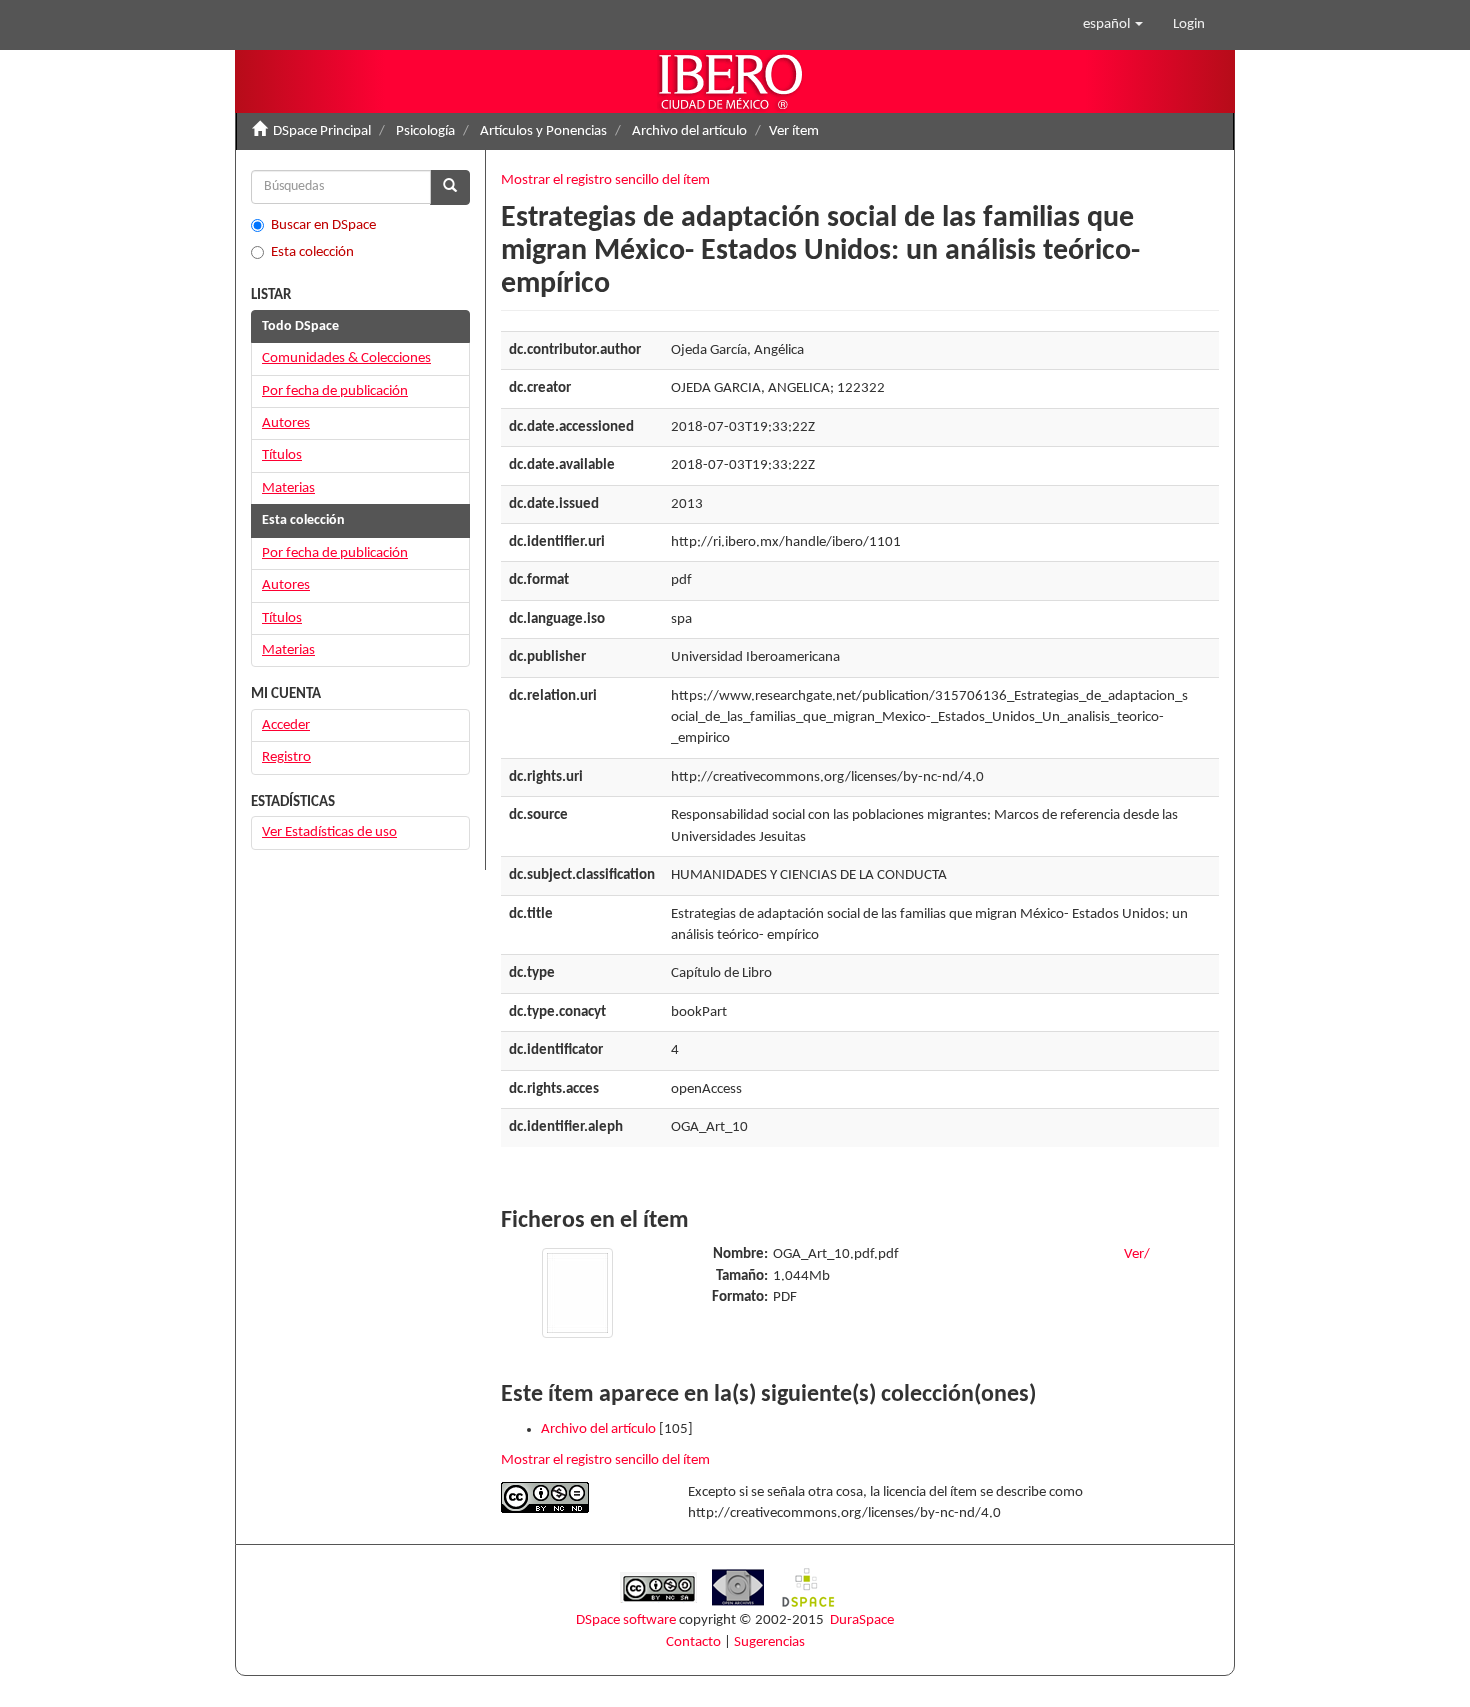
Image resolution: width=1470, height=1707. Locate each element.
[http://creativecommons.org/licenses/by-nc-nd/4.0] (579, 1497)
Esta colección (312, 252)
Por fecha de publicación (335, 391)
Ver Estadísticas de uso (329, 832)
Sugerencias (769, 1642)
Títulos (282, 455)
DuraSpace (862, 1620)
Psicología (425, 131)
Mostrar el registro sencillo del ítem (605, 180)
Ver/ (1137, 1254)
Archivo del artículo (689, 131)
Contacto (693, 1642)
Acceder (286, 725)
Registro (286, 757)
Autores (286, 423)
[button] (1113, 25)
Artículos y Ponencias (543, 131)
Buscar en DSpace (323, 225)
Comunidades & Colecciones (346, 358)
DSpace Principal (322, 131)
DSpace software (626, 1620)
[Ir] (450, 187)
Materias (288, 488)
